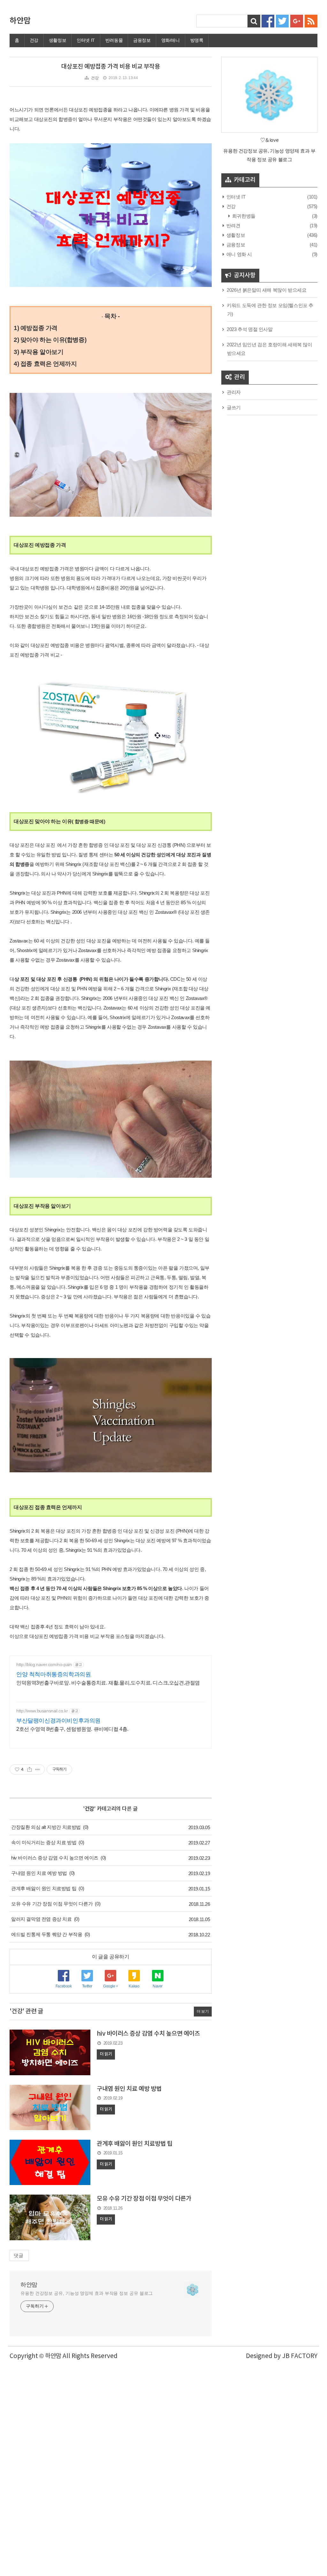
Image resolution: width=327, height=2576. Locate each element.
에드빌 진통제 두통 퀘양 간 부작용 (47, 1934)
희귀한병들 (243, 216)
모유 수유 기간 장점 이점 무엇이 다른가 (52, 1904)
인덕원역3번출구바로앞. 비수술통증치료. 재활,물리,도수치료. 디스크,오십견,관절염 (108, 1683)
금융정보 (142, 40)
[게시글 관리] (38, 1769)
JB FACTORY (300, 2356)
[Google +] (297, 21)
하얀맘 (20, 21)
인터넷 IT (86, 40)
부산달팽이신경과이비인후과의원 (58, 1721)
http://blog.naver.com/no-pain (44, 1664)
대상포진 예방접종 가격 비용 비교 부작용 (111, 67)
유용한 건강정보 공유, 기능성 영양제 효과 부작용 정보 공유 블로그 (87, 2293)
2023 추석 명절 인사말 (250, 329)
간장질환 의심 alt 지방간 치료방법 (46, 1827)
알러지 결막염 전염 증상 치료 (42, 1919)
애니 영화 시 (239, 254)
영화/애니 (171, 40)
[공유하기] (30, 1769)
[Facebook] (268, 21)
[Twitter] (282, 21)
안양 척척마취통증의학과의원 (53, 1674)
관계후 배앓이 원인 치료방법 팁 (44, 1888)
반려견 (233, 225)
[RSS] (311, 21)
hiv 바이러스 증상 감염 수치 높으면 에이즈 (55, 1858)
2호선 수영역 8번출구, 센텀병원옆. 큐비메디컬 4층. (72, 1729)
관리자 (234, 392)
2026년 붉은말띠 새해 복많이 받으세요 (266, 290)
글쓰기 (234, 407)
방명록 (197, 40)
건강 (34, 40)
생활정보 (57, 40)
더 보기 (203, 2011)
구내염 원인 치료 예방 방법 (39, 1873)
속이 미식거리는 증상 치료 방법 (44, 1842)
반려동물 (114, 40)
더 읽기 (106, 2054)
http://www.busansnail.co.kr (42, 1711)
